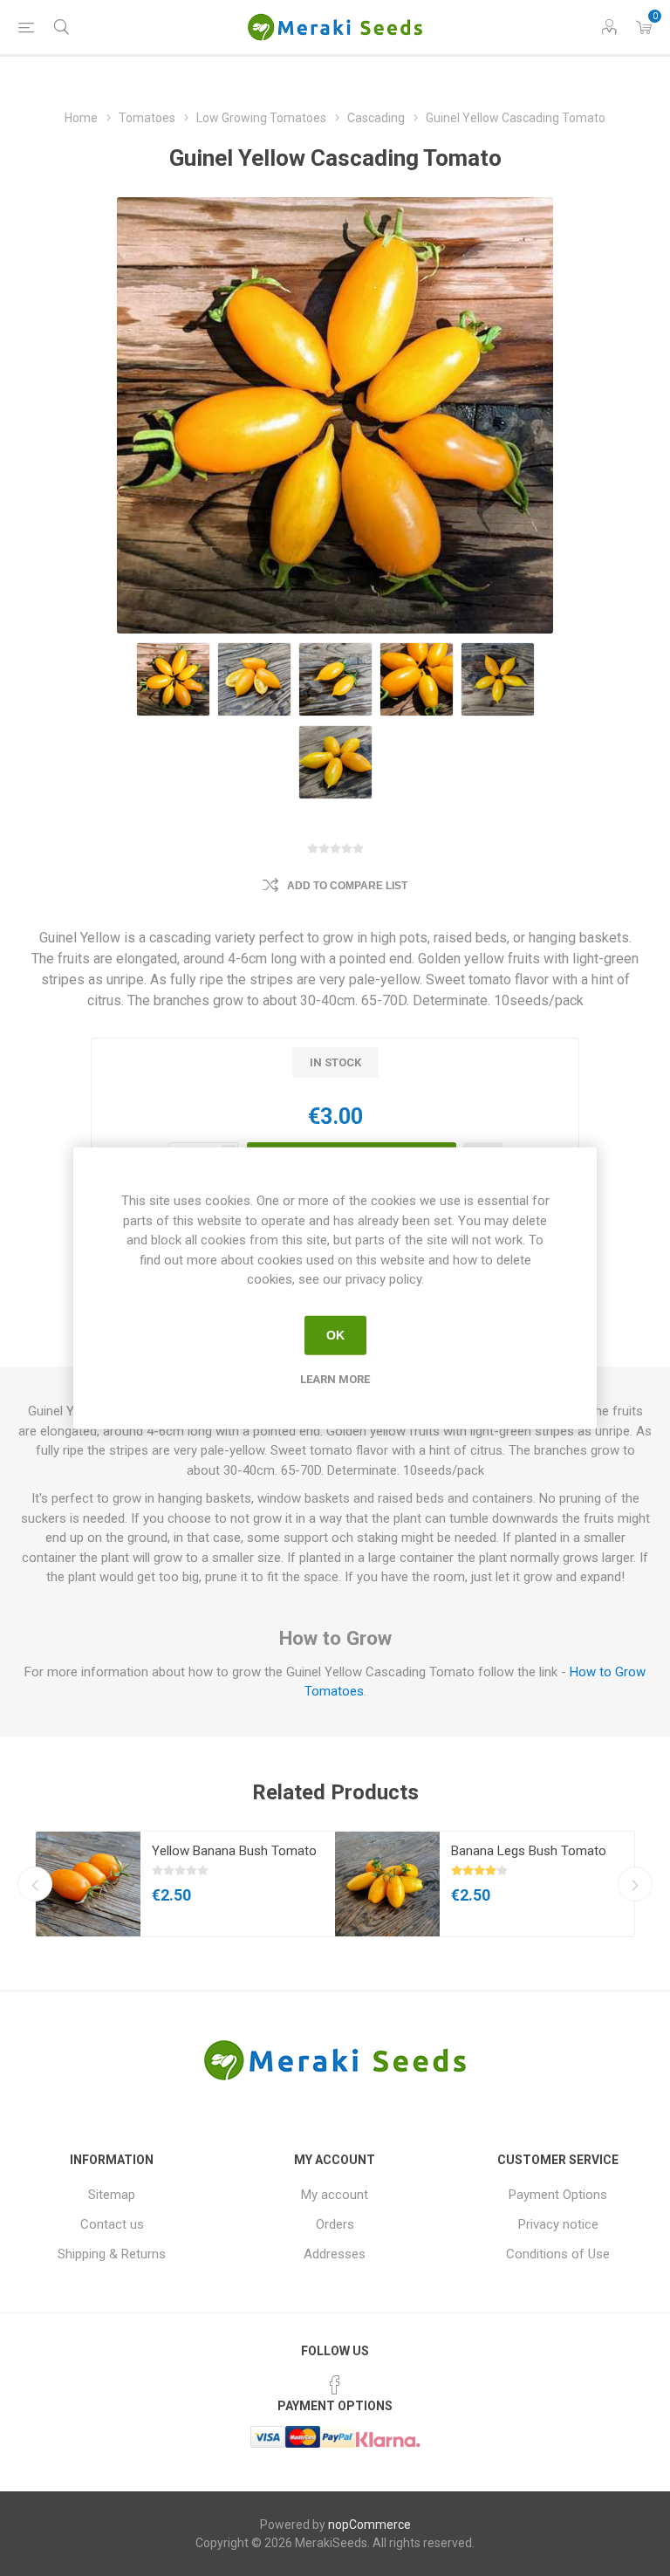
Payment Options (558, 2195)
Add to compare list (347, 886)
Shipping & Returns (112, 2254)
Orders (335, 2224)
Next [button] (635, 1884)
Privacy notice (558, 2224)
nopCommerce (369, 2525)
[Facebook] (335, 2385)
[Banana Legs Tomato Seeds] (387, 1884)
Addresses (335, 2254)
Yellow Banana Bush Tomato (234, 1851)
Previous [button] (35, 1884)
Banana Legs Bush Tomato (529, 1851)
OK (335, 1335)
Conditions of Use (558, 2254)
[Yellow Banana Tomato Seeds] (88, 1884)
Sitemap (112, 2195)
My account (335, 2195)
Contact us (112, 2224)
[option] (185, 1884)
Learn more (335, 1378)
